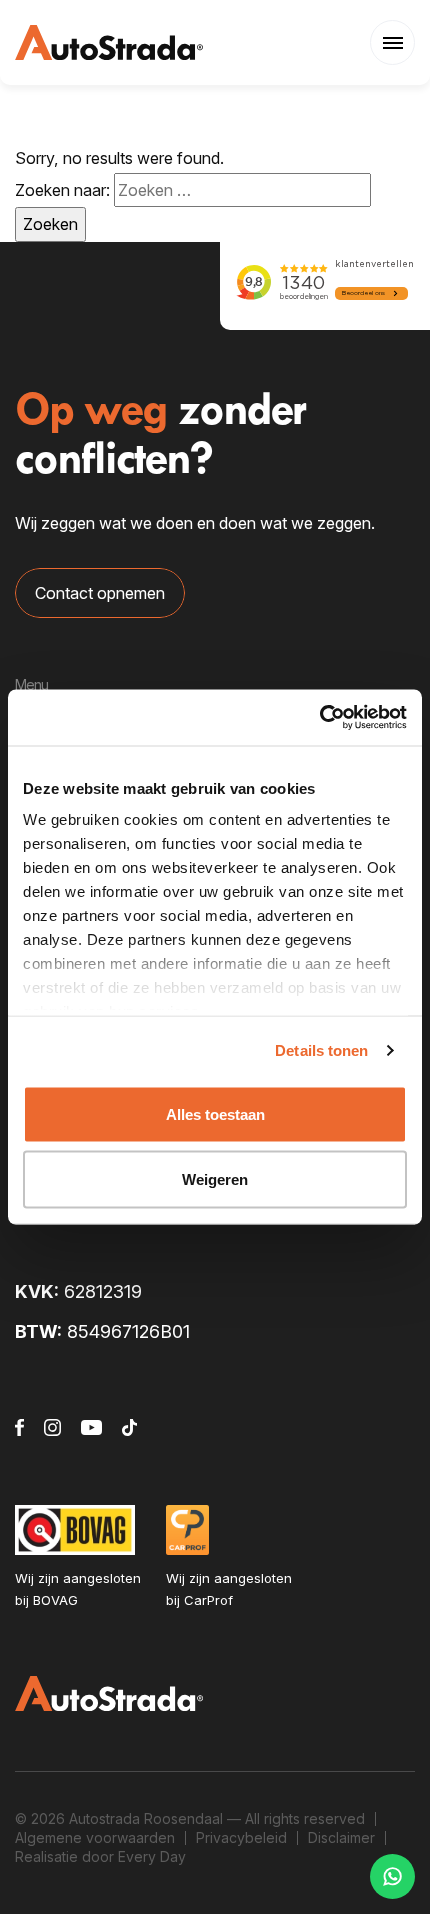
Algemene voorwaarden (95, 1837)
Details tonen (321, 1050)
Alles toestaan (215, 1113)
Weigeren (215, 1179)
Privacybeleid (241, 1837)
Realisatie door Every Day (100, 1856)
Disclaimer (341, 1837)
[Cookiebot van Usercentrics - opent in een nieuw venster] (319, 718)
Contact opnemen (100, 593)
